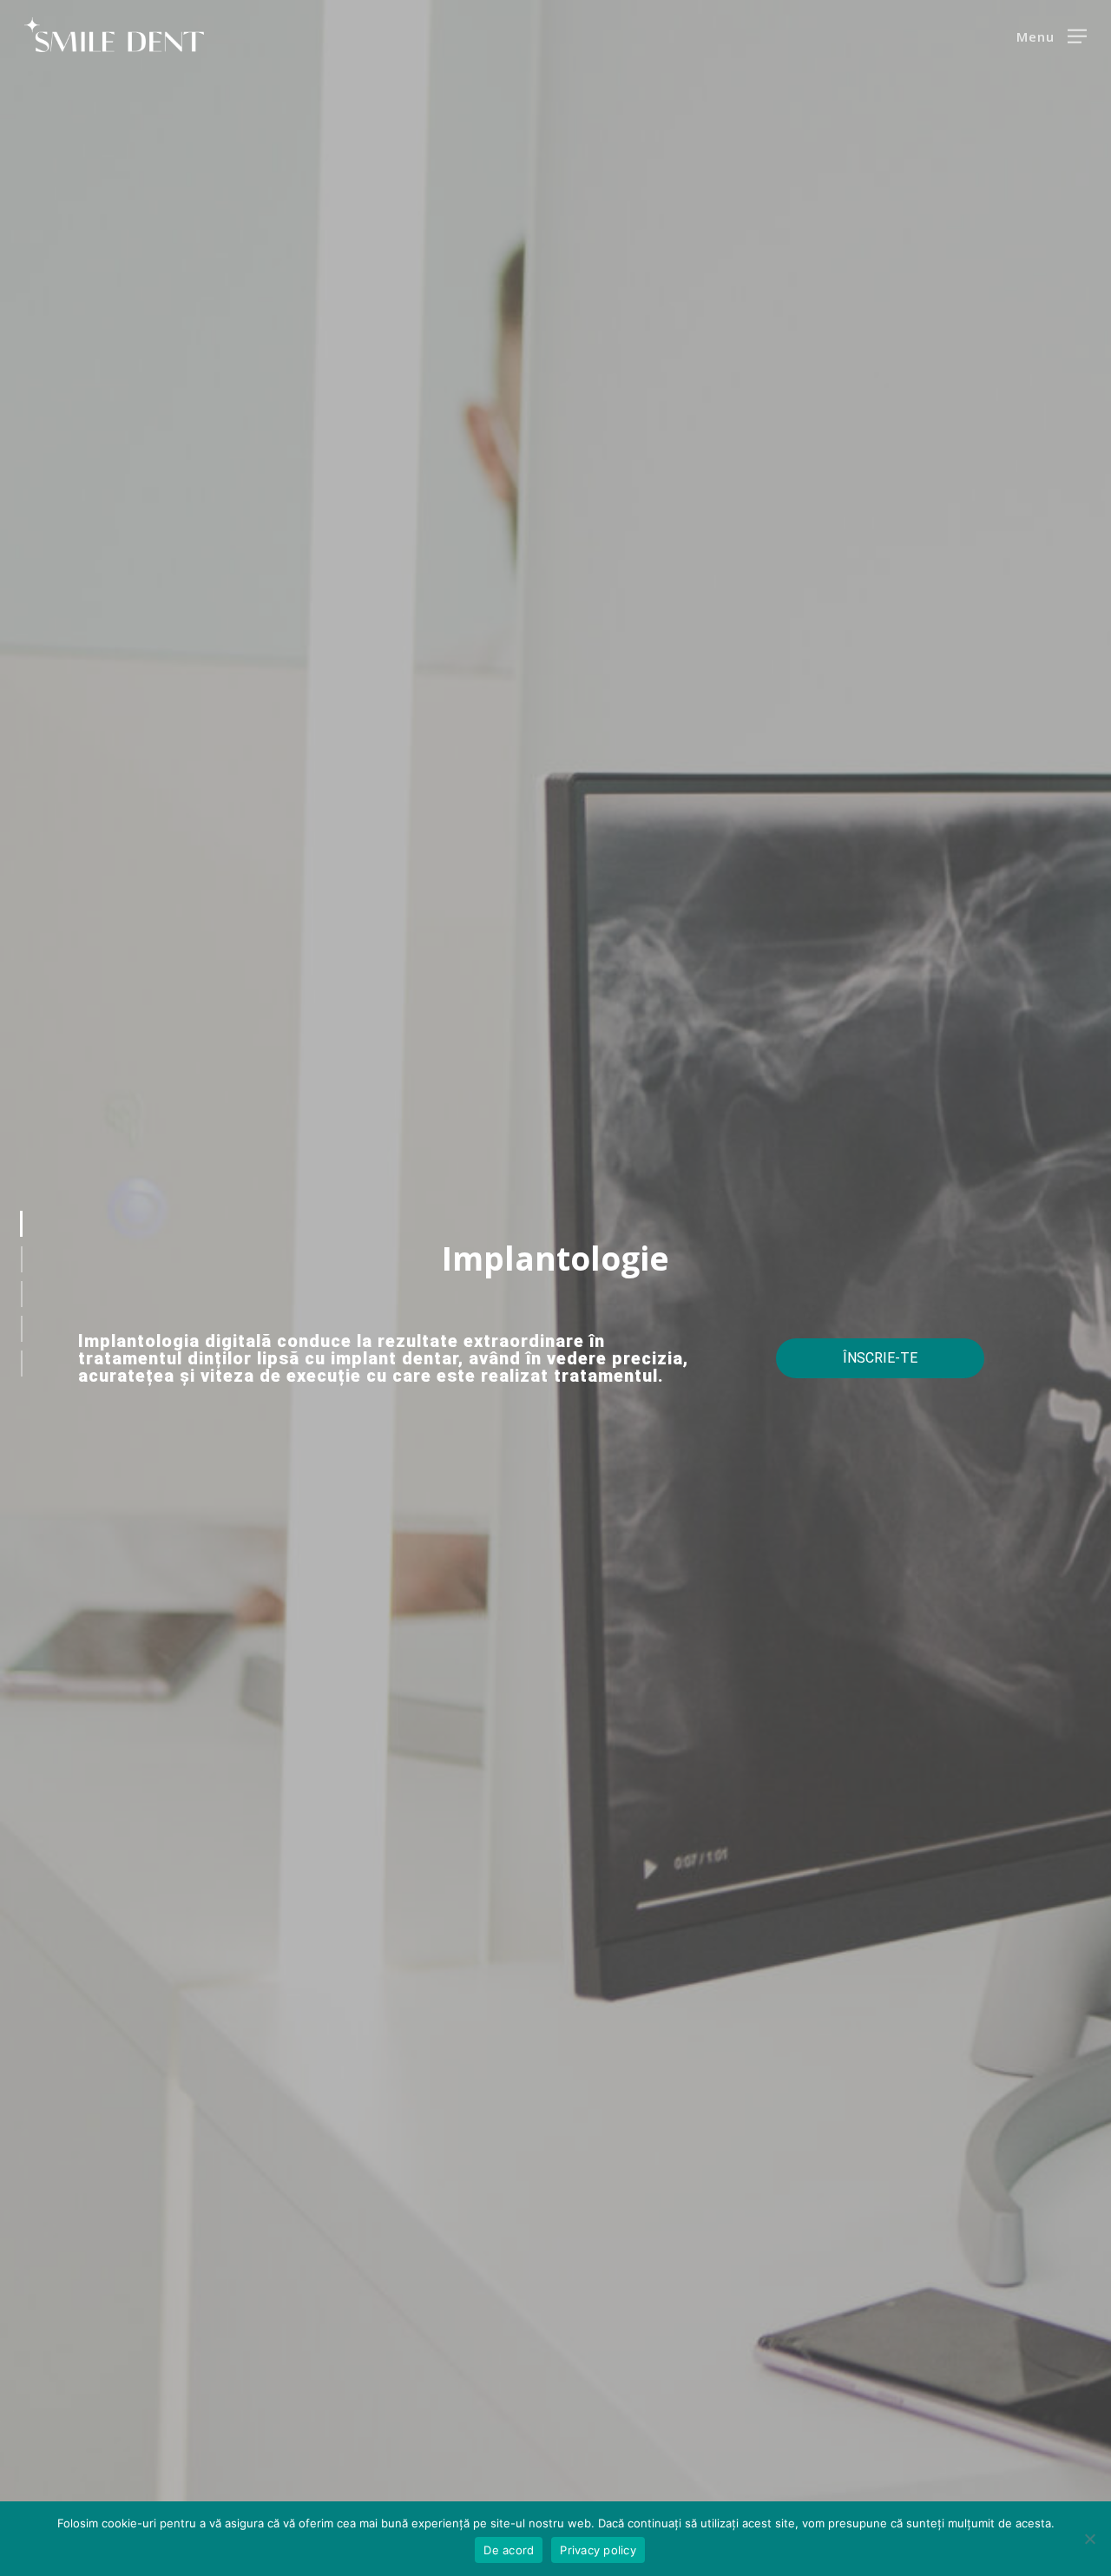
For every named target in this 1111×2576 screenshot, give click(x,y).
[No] (1089, 2539)
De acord (509, 2550)
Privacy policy (598, 2550)
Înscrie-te (880, 1358)
